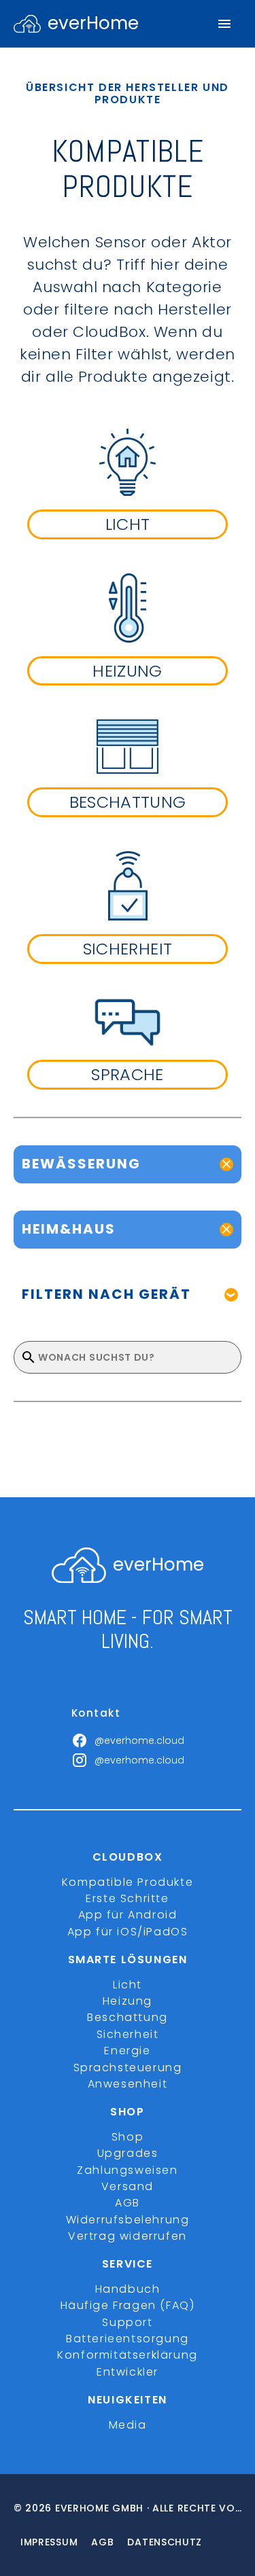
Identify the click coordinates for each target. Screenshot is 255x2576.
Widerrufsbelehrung (128, 2220)
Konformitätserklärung (128, 2355)
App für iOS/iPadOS (128, 1932)
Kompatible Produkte (128, 1882)
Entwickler (128, 2372)
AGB (128, 2203)
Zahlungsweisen (127, 2170)
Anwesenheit (128, 2084)
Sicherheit (128, 2034)
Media (128, 2425)
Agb (102, 2542)
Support (127, 2322)
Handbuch (128, 2289)
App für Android (128, 1915)
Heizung (128, 2001)
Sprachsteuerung (128, 2068)
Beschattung (128, 2017)
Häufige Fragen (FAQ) (128, 2305)
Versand (128, 2186)
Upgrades (128, 2153)
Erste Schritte (127, 1898)
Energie (127, 2051)
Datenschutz (165, 2542)
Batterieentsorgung (128, 2339)
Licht (128, 1985)
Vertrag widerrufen (128, 2236)
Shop (128, 2137)
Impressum (49, 2542)
